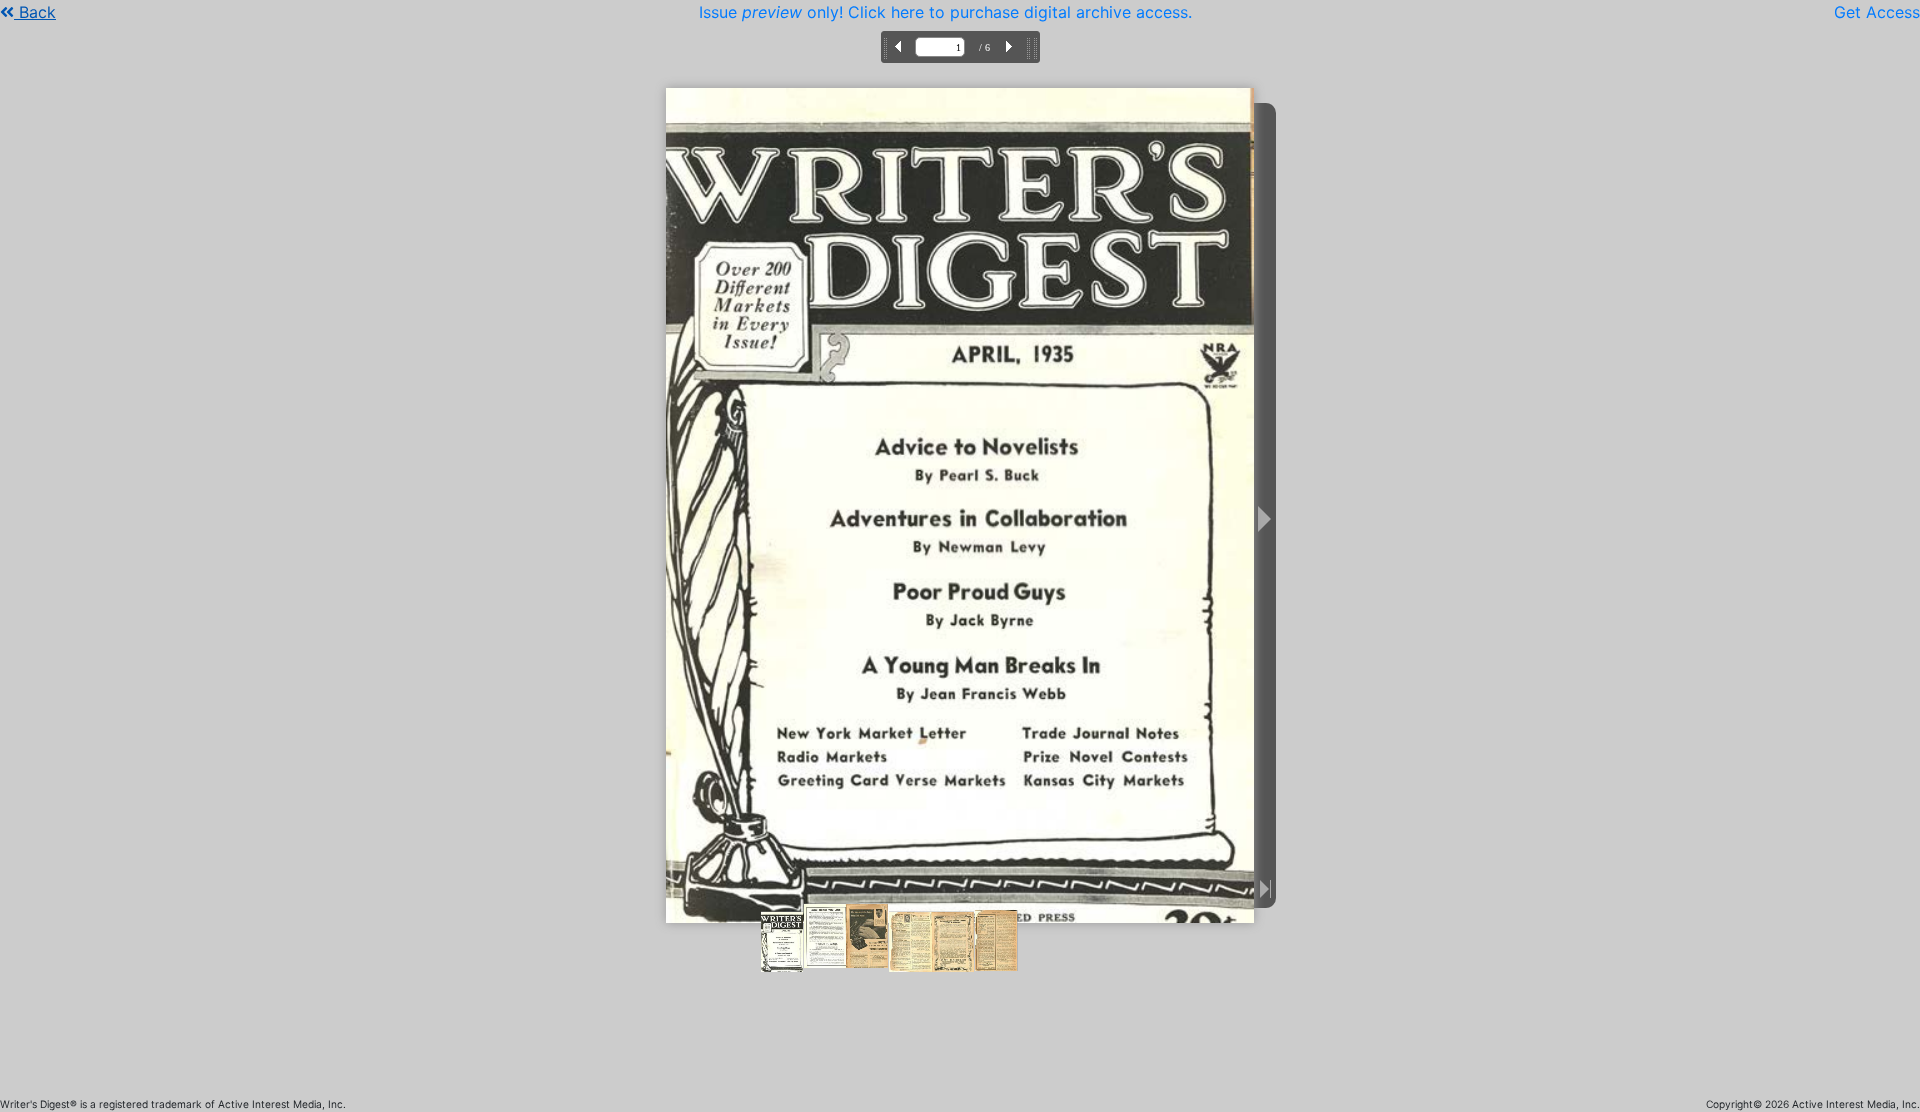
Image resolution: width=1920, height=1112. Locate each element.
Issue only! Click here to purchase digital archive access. (945, 12)
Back (35, 12)
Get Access (1877, 12)
